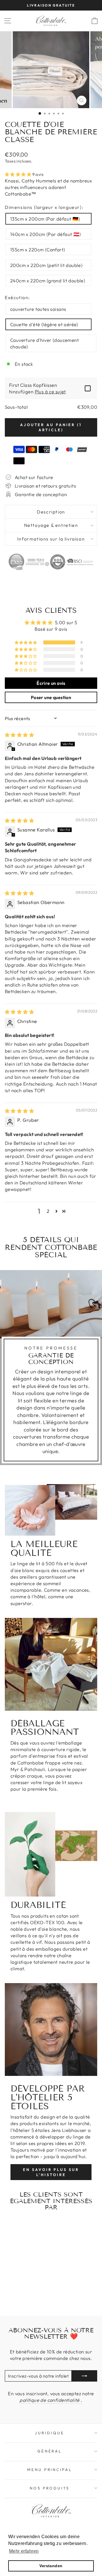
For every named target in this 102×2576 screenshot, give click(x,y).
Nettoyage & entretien (51, 525)
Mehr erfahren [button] (24, 2551)
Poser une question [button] (51, 697)
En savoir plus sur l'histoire (51, 2172)
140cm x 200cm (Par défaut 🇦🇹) (46, 234)
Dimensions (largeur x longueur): (44, 207)
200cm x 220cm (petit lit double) (46, 265)
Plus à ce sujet (50, 392)
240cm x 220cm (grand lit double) (48, 281)
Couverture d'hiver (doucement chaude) (44, 343)
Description (51, 512)
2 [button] (48, 1211)
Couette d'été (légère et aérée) (44, 324)
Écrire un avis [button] (51, 683)
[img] (19, 735)
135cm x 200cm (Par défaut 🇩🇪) (45, 219)
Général (50, 2451)
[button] (19, 174)
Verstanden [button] (51, 2566)
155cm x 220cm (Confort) (38, 249)
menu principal (50, 2470)
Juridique (50, 2433)
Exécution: (17, 297)
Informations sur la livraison (51, 539)
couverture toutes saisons (38, 309)
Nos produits (50, 2488)
